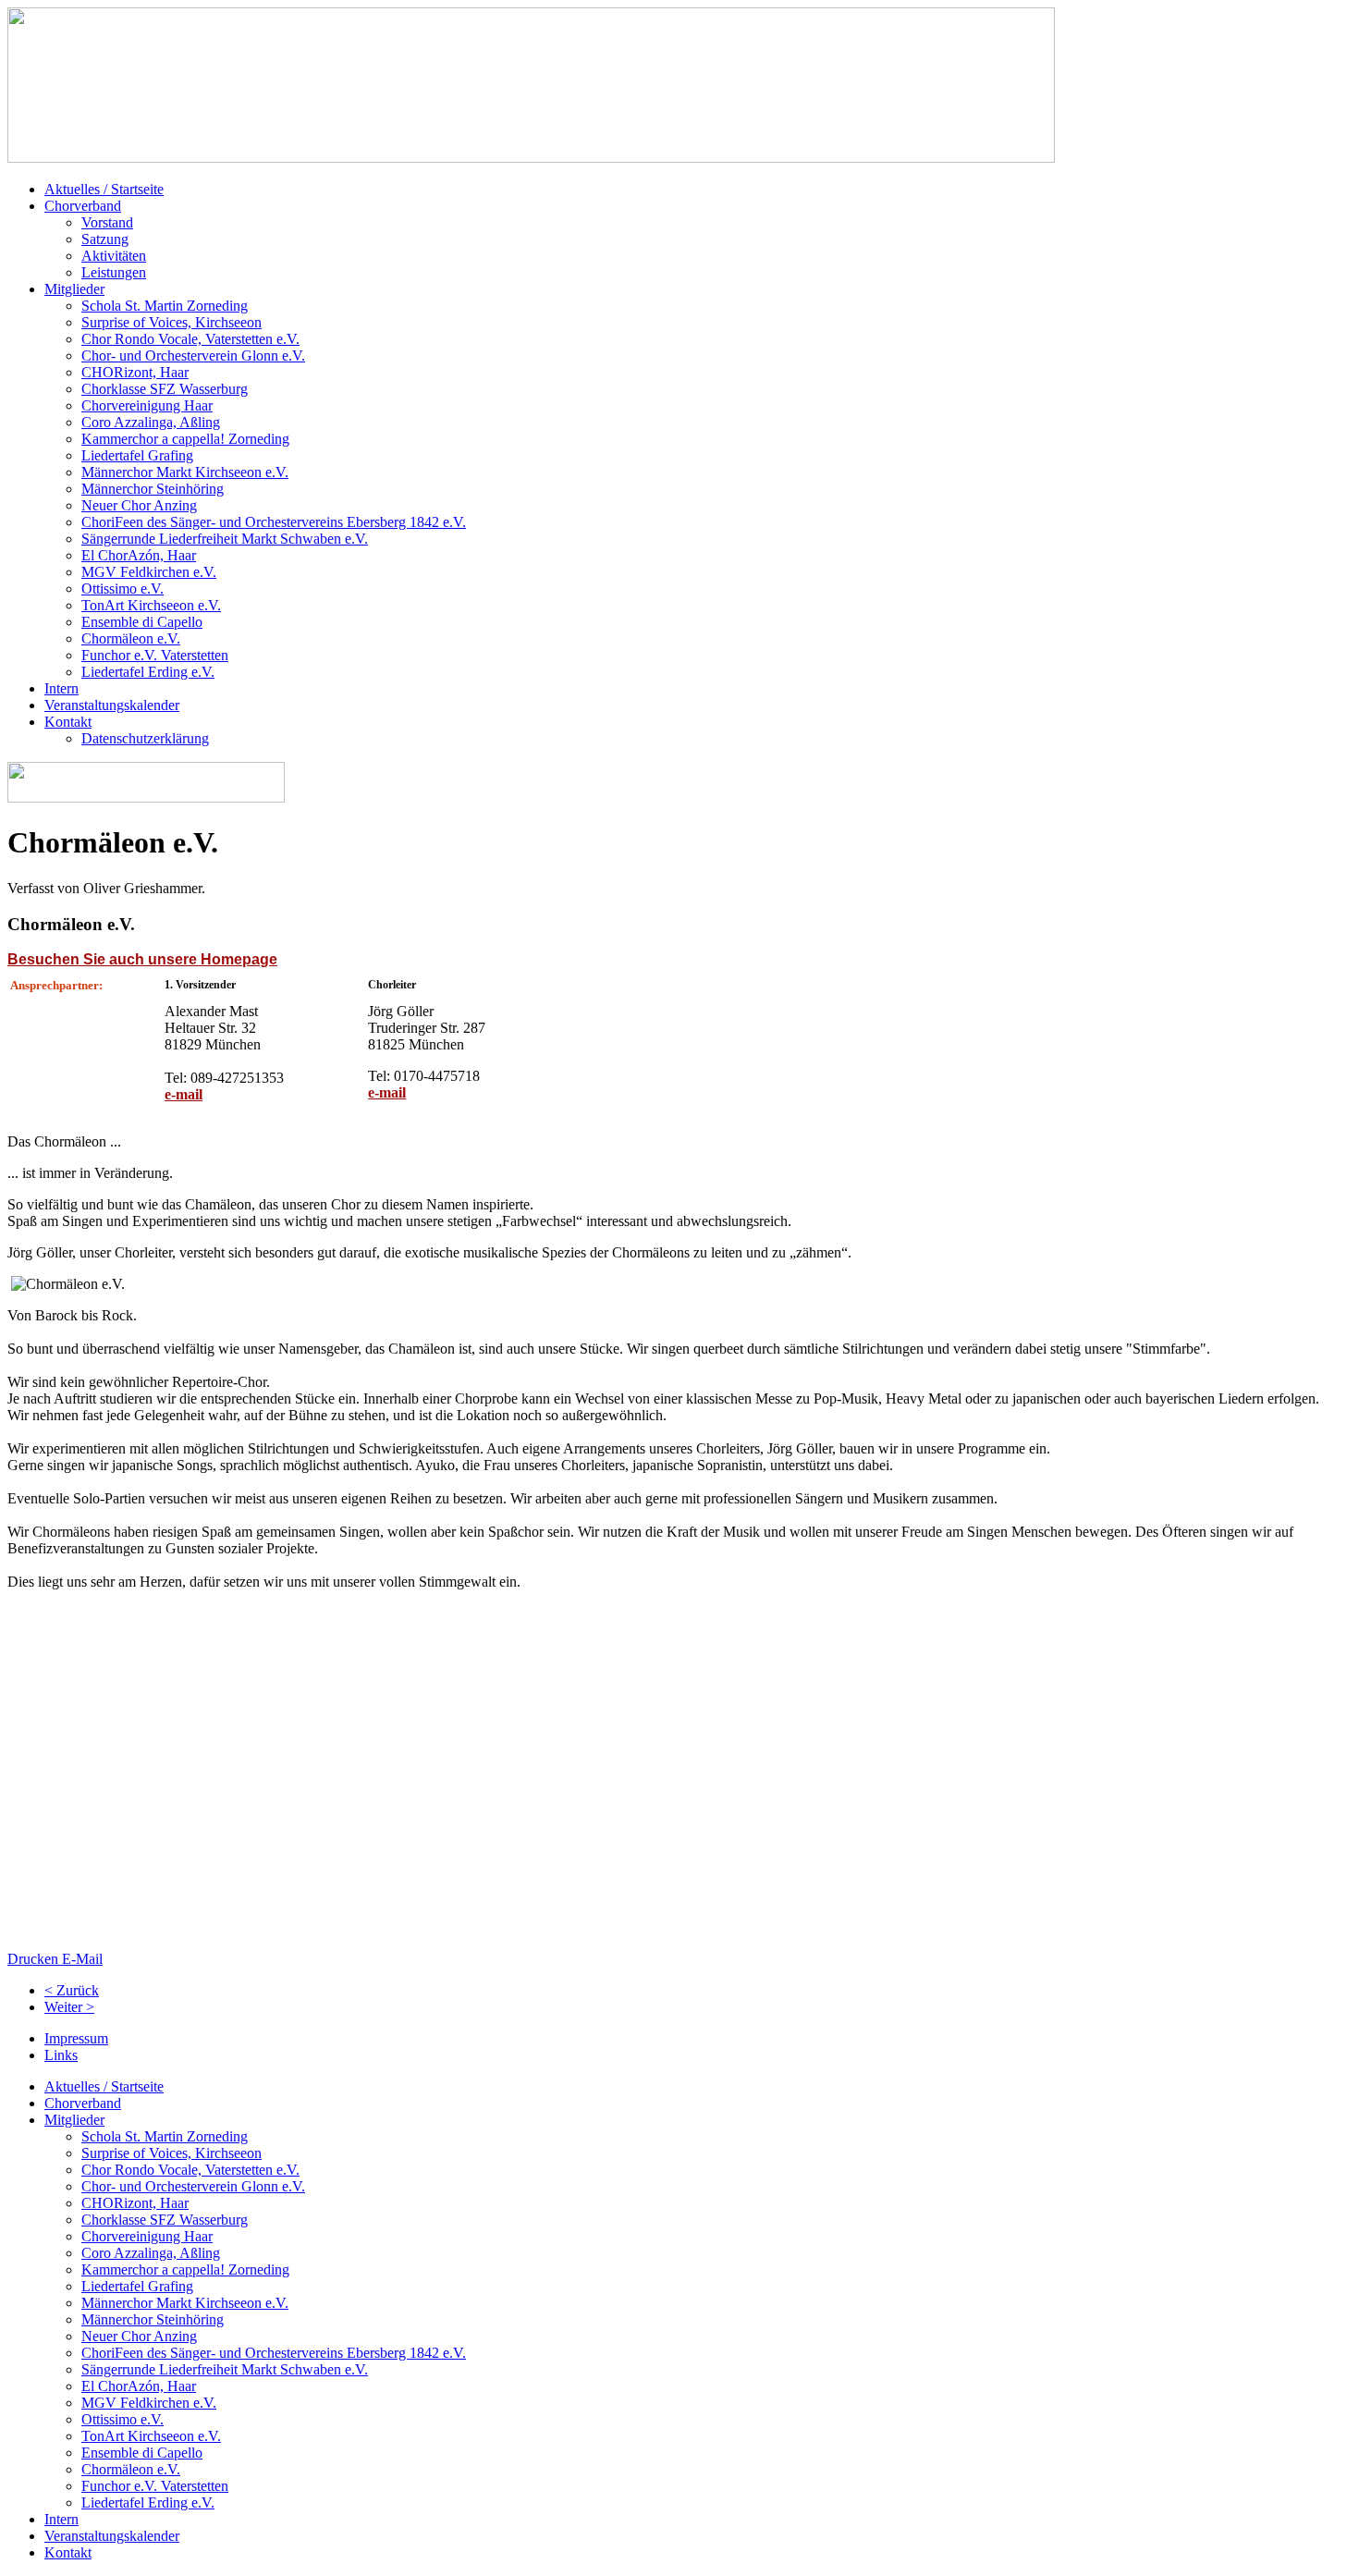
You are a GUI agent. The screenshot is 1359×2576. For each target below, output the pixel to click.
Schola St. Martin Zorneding (165, 306)
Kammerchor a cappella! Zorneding (185, 439)
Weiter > (69, 2007)
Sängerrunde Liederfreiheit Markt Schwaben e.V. (225, 539)
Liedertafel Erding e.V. (148, 672)
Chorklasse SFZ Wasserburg (165, 389)
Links (61, 2055)
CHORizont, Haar (135, 372)
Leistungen (114, 272)
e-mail (184, 1094)
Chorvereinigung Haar (147, 405)
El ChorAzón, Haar (139, 555)
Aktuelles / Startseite (104, 189)
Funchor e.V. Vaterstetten (155, 655)
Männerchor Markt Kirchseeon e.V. (185, 472)
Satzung (105, 239)
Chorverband (83, 206)
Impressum (76, 2038)
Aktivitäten (114, 256)
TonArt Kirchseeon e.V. (151, 605)
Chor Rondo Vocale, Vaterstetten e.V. (190, 339)
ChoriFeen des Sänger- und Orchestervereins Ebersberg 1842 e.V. (274, 522)
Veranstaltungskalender (112, 705)
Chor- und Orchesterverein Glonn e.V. (193, 356)
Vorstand (107, 222)
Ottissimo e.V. (122, 589)
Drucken (35, 1959)
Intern (61, 688)
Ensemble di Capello (142, 622)
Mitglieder (74, 289)
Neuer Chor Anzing (139, 505)
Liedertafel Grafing (137, 455)
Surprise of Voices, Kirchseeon (171, 322)
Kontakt (68, 722)
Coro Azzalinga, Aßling (151, 422)
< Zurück (72, 1990)
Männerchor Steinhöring (153, 489)
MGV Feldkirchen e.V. (149, 572)
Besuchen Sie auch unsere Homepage (142, 959)
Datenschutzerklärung (145, 738)
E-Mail (82, 1959)
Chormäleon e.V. (131, 638)
